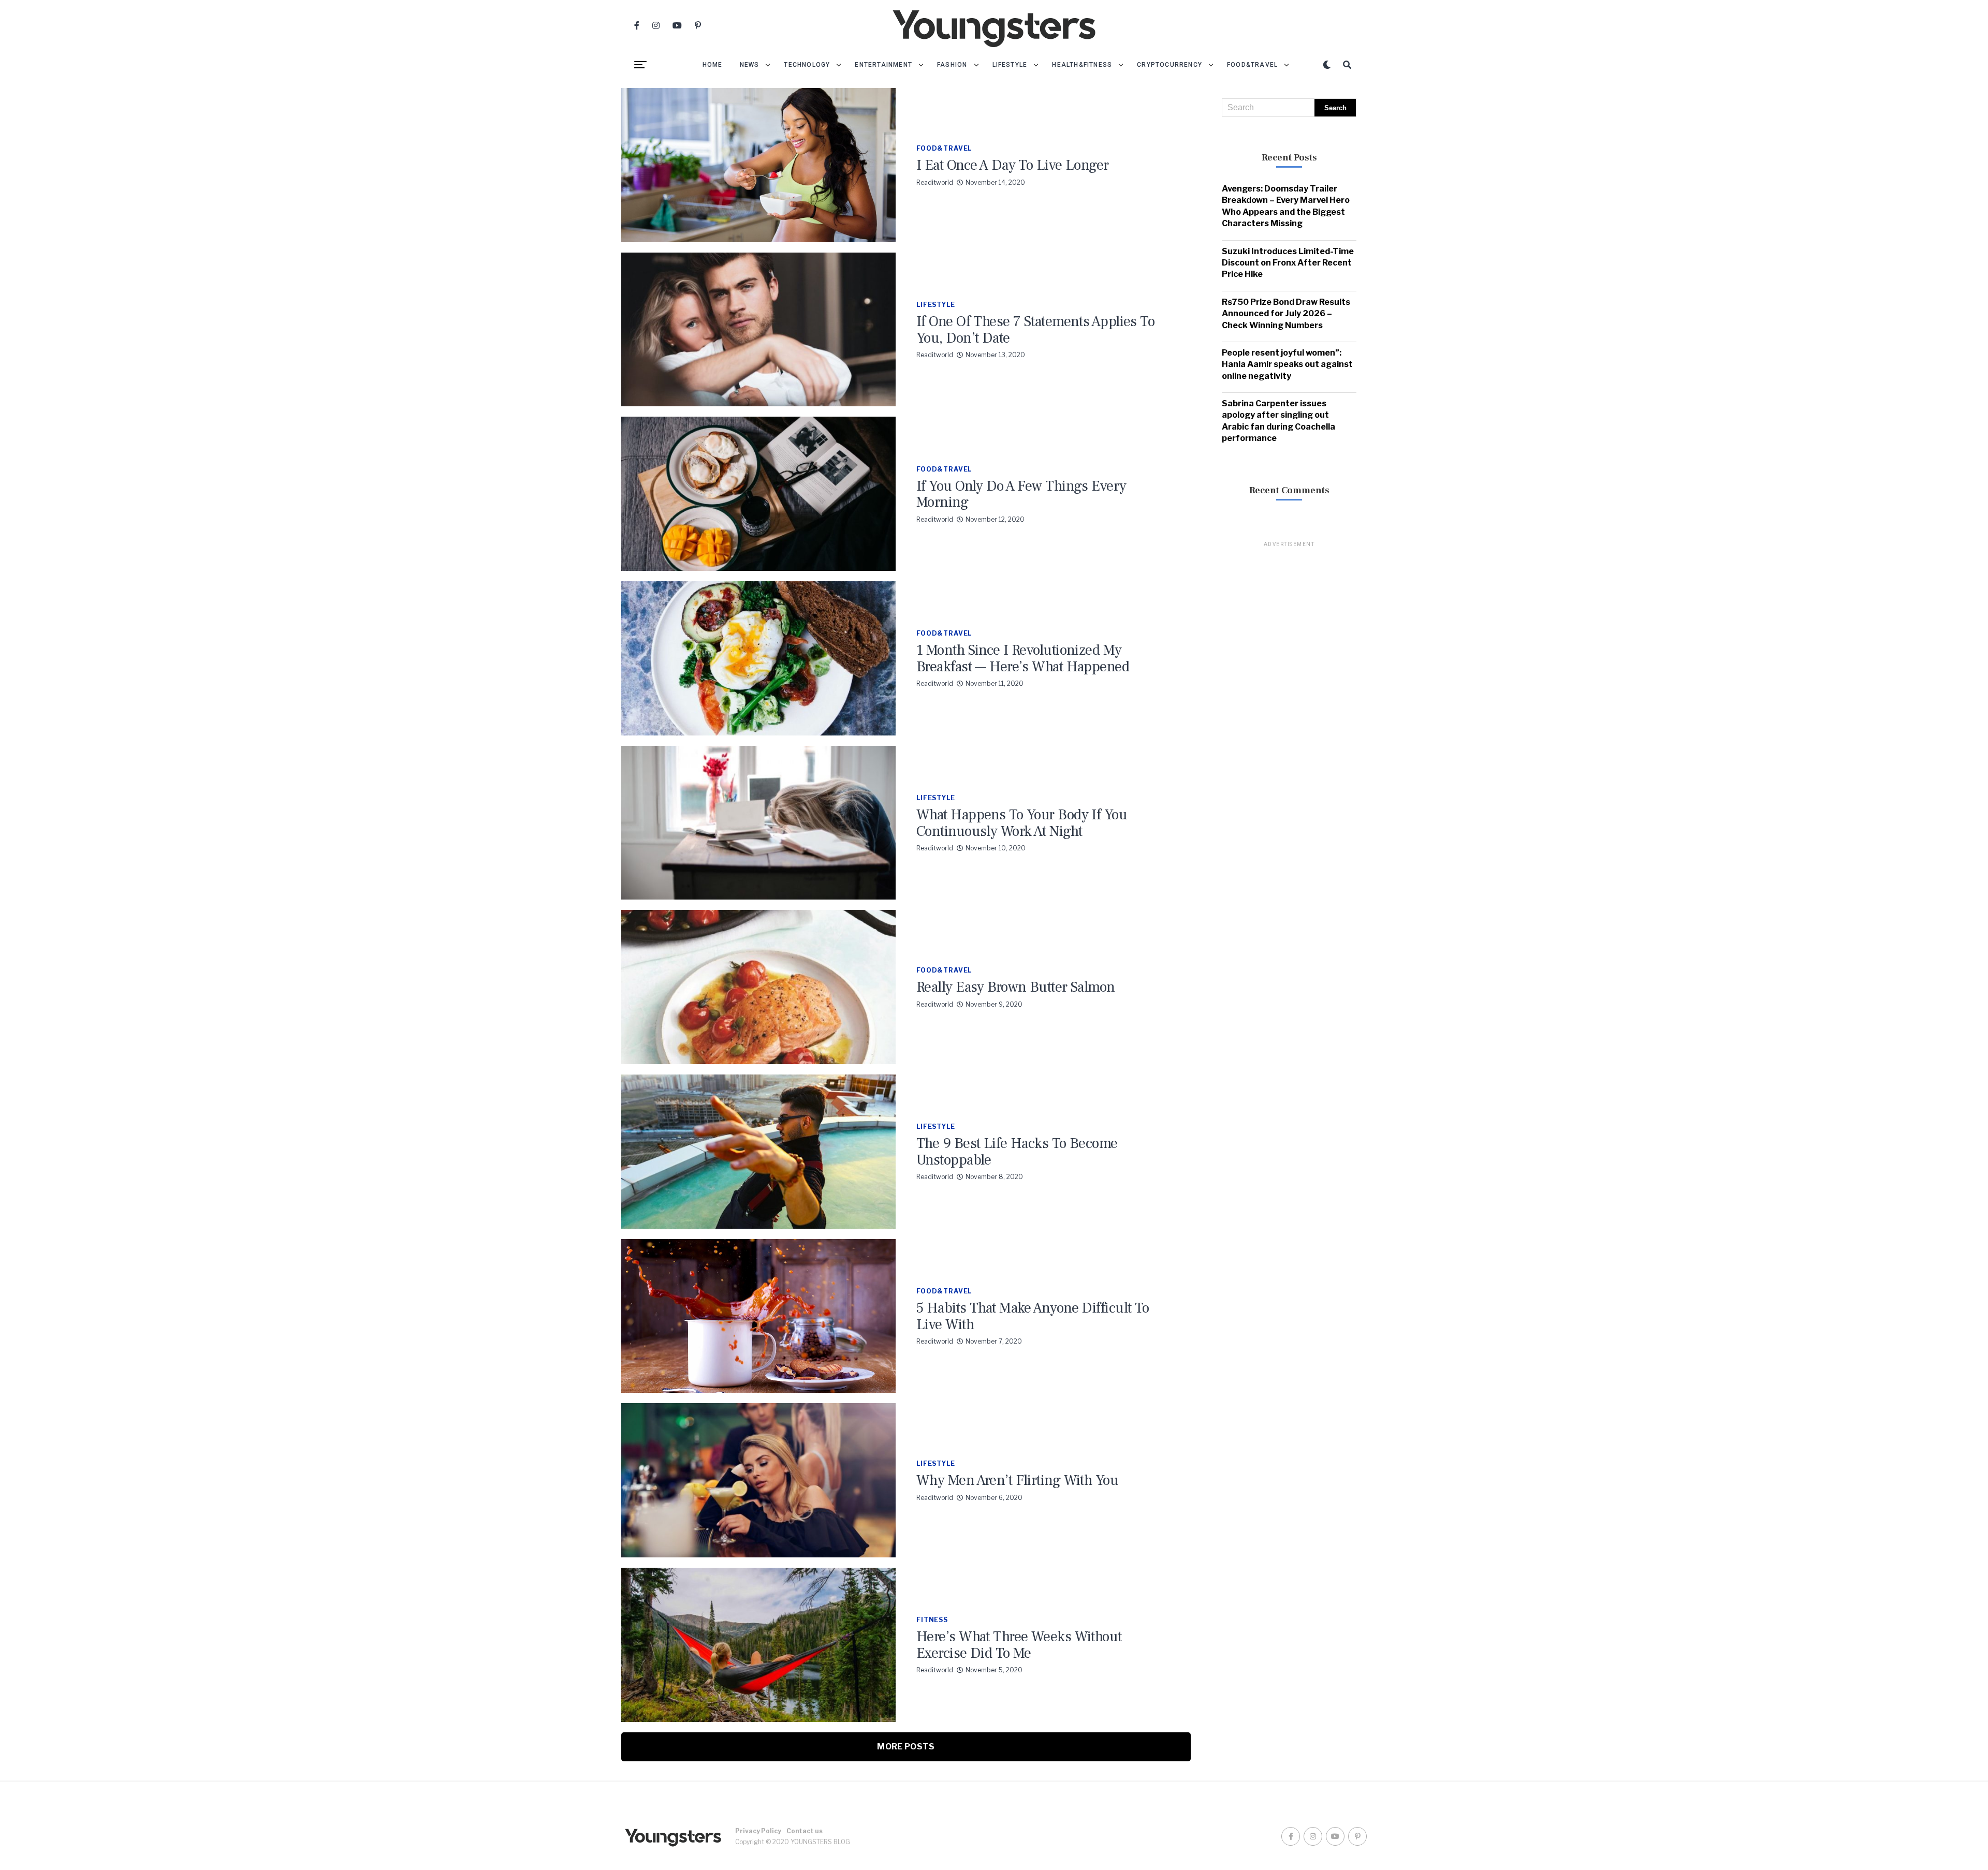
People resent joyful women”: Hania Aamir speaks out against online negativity (1287, 364)
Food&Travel (1252, 65)
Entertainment (883, 65)
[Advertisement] (1289, 704)
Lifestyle (1010, 65)
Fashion (952, 65)
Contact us (805, 1831)
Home (713, 65)
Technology (807, 65)
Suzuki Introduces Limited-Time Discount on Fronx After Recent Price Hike (1288, 263)
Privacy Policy (758, 1831)
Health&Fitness (1082, 65)
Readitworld (935, 182)
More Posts (906, 1747)
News (750, 65)
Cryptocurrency (1170, 65)
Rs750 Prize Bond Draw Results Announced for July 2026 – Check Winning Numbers (1286, 314)
